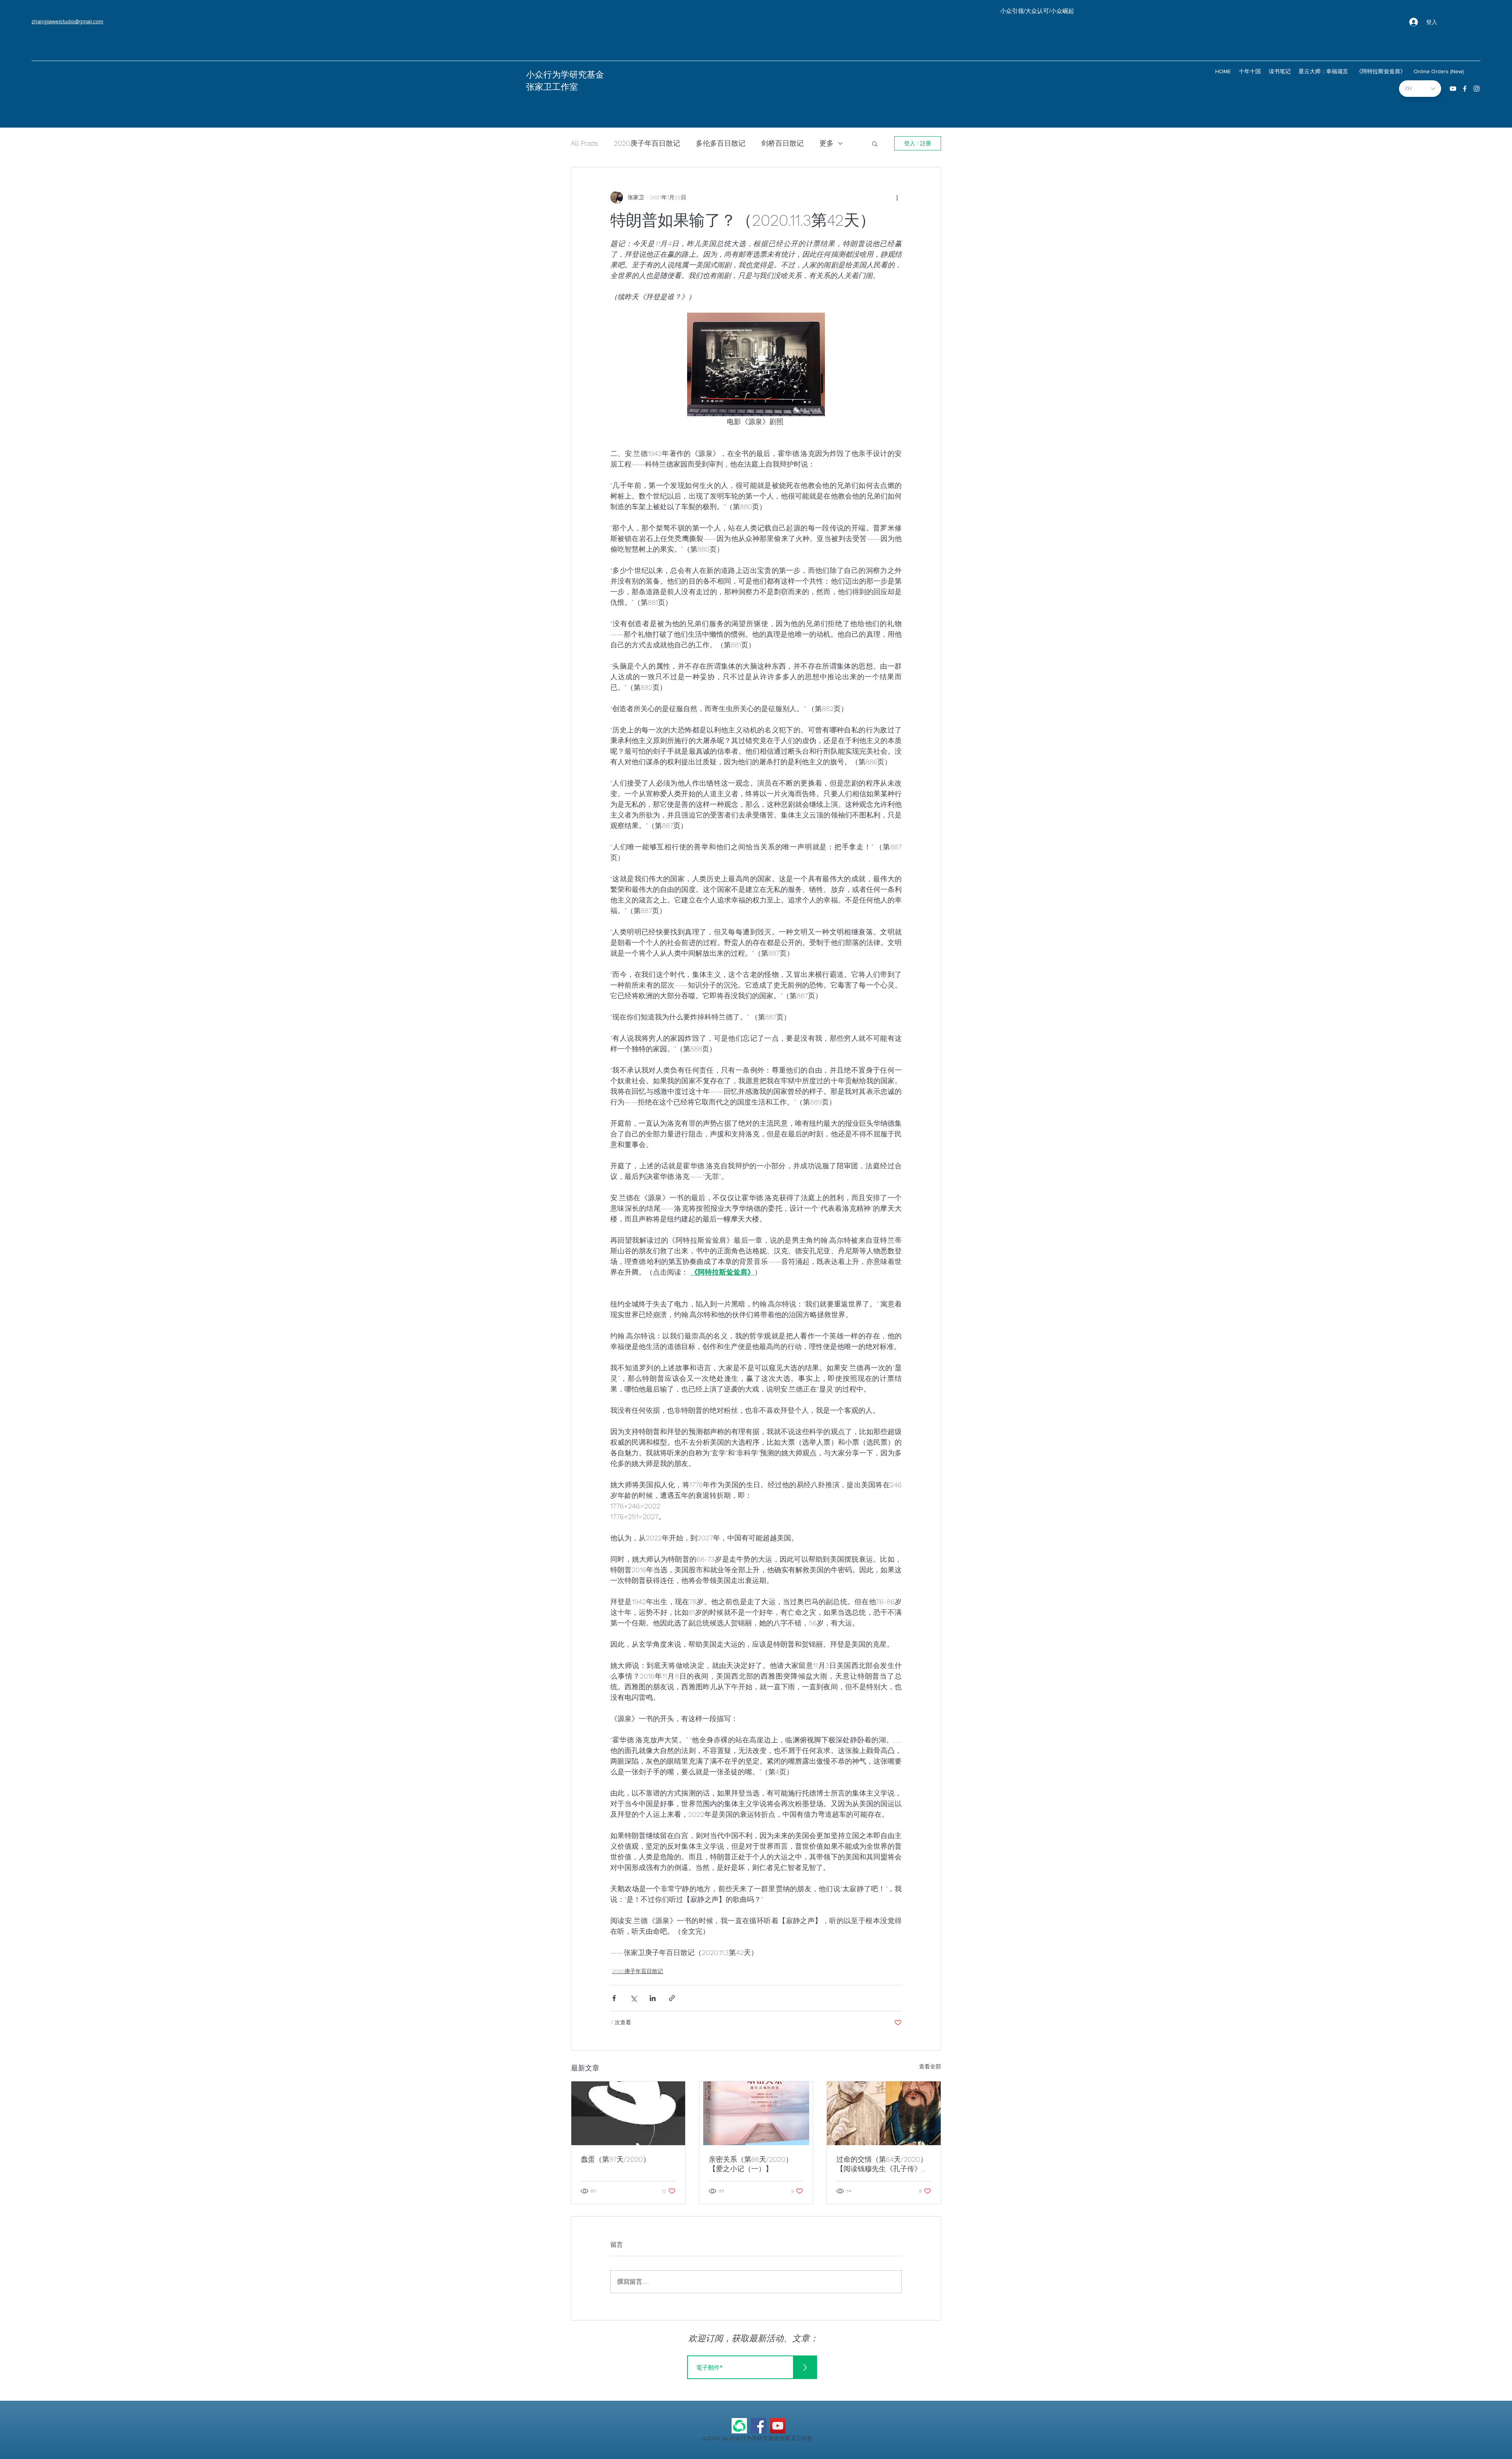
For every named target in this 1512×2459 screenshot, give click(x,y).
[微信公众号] (739, 2426)
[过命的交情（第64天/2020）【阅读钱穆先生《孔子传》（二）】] (884, 2113)
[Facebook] (759, 2426)
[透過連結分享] (672, 1998)
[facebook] (1465, 89)
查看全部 (930, 2066)
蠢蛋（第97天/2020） (615, 2159)
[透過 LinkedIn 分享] (653, 1998)
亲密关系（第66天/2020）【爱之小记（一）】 (751, 2164)
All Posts (585, 143)
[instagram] (1477, 89)
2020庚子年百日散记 (647, 143)
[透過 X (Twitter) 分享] (633, 1998)
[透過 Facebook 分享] (614, 1998)
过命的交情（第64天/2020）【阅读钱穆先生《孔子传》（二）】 (882, 2164)
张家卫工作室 (552, 87)
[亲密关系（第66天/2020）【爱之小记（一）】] (756, 2113)
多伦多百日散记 (721, 143)
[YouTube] (778, 2426)
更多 (826, 143)
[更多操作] (897, 197)
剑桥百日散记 (782, 143)
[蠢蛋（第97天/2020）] (628, 2113)
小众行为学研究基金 (565, 75)
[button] (875, 143)
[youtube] (1453, 89)
